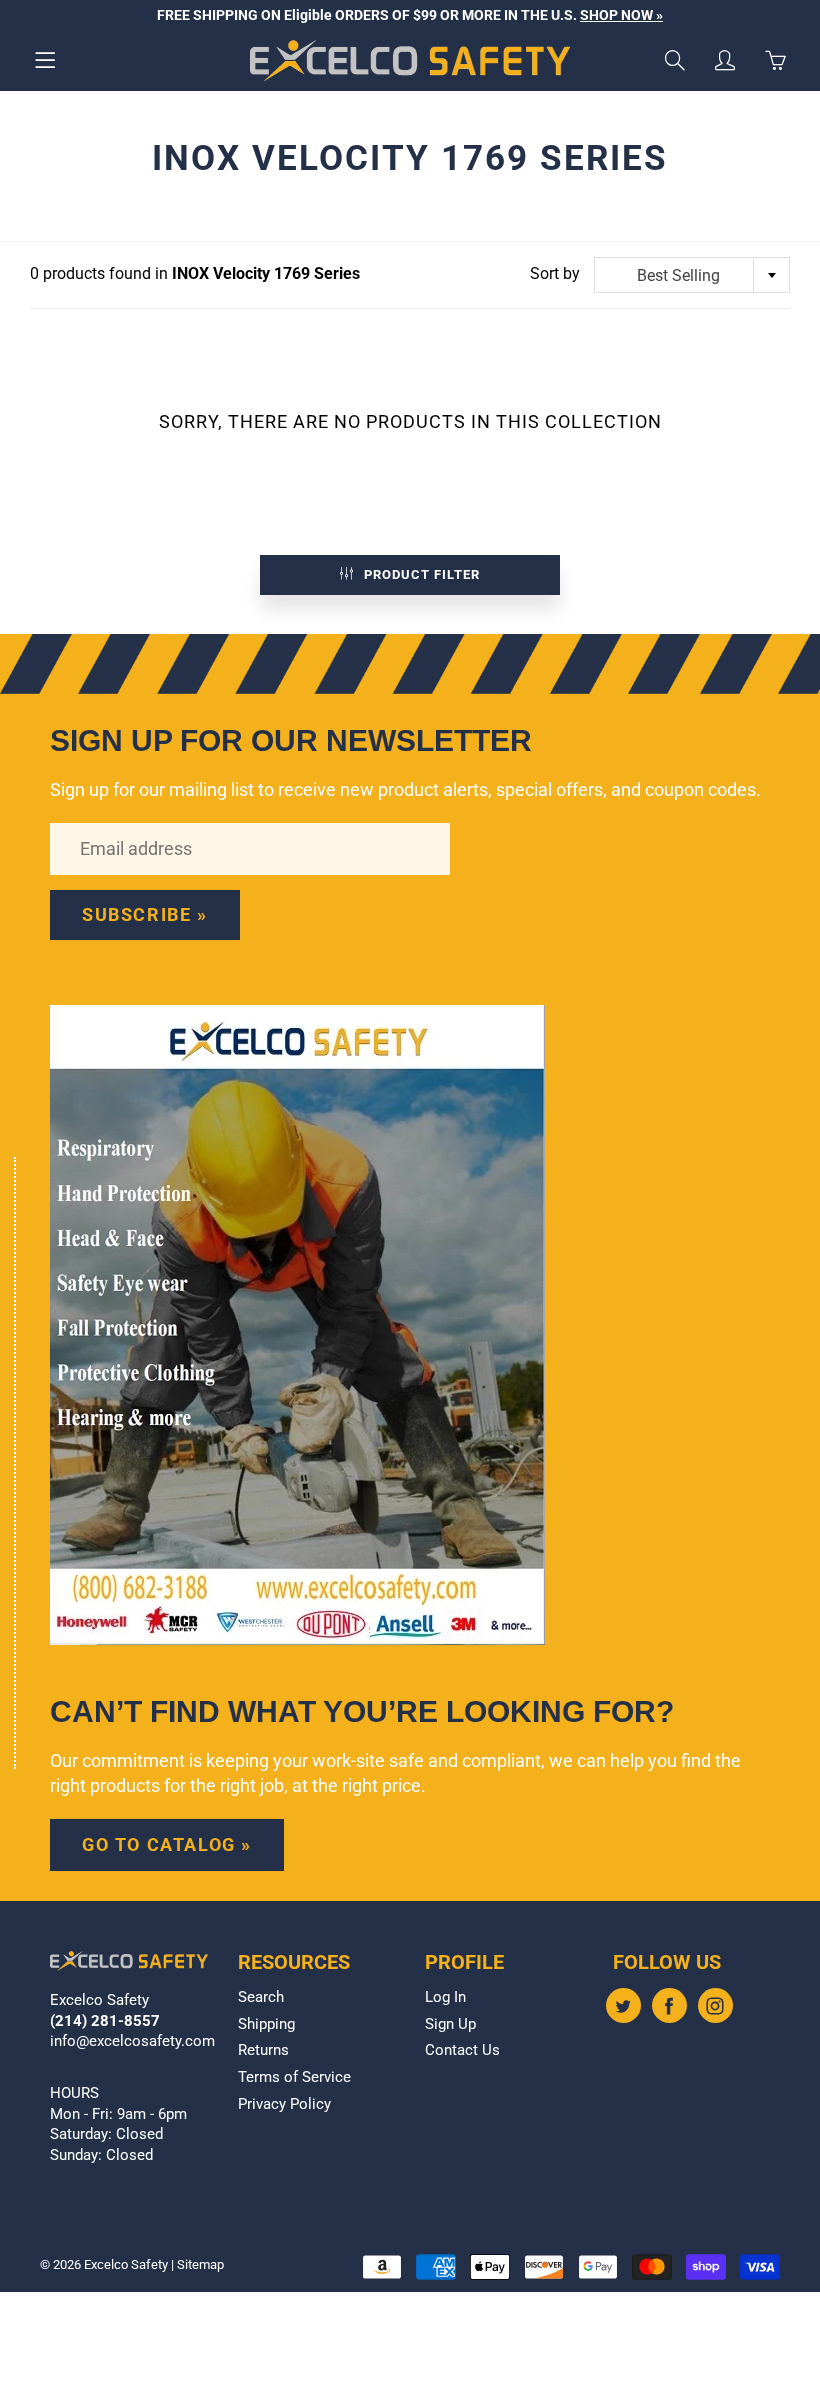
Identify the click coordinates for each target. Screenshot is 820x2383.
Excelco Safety (126, 2264)
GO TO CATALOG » (167, 1844)
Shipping (266, 2024)
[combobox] (692, 275)
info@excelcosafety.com (132, 2041)
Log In (445, 1997)
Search (261, 1997)
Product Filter (422, 574)
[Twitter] (623, 2005)
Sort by (555, 273)
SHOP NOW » (621, 15)
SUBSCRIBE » (145, 914)
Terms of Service (294, 2077)
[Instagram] (715, 2005)
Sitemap (200, 2264)
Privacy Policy (284, 2104)
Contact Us (462, 2050)
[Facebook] (669, 2005)
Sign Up (450, 2024)
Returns (263, 2050)
